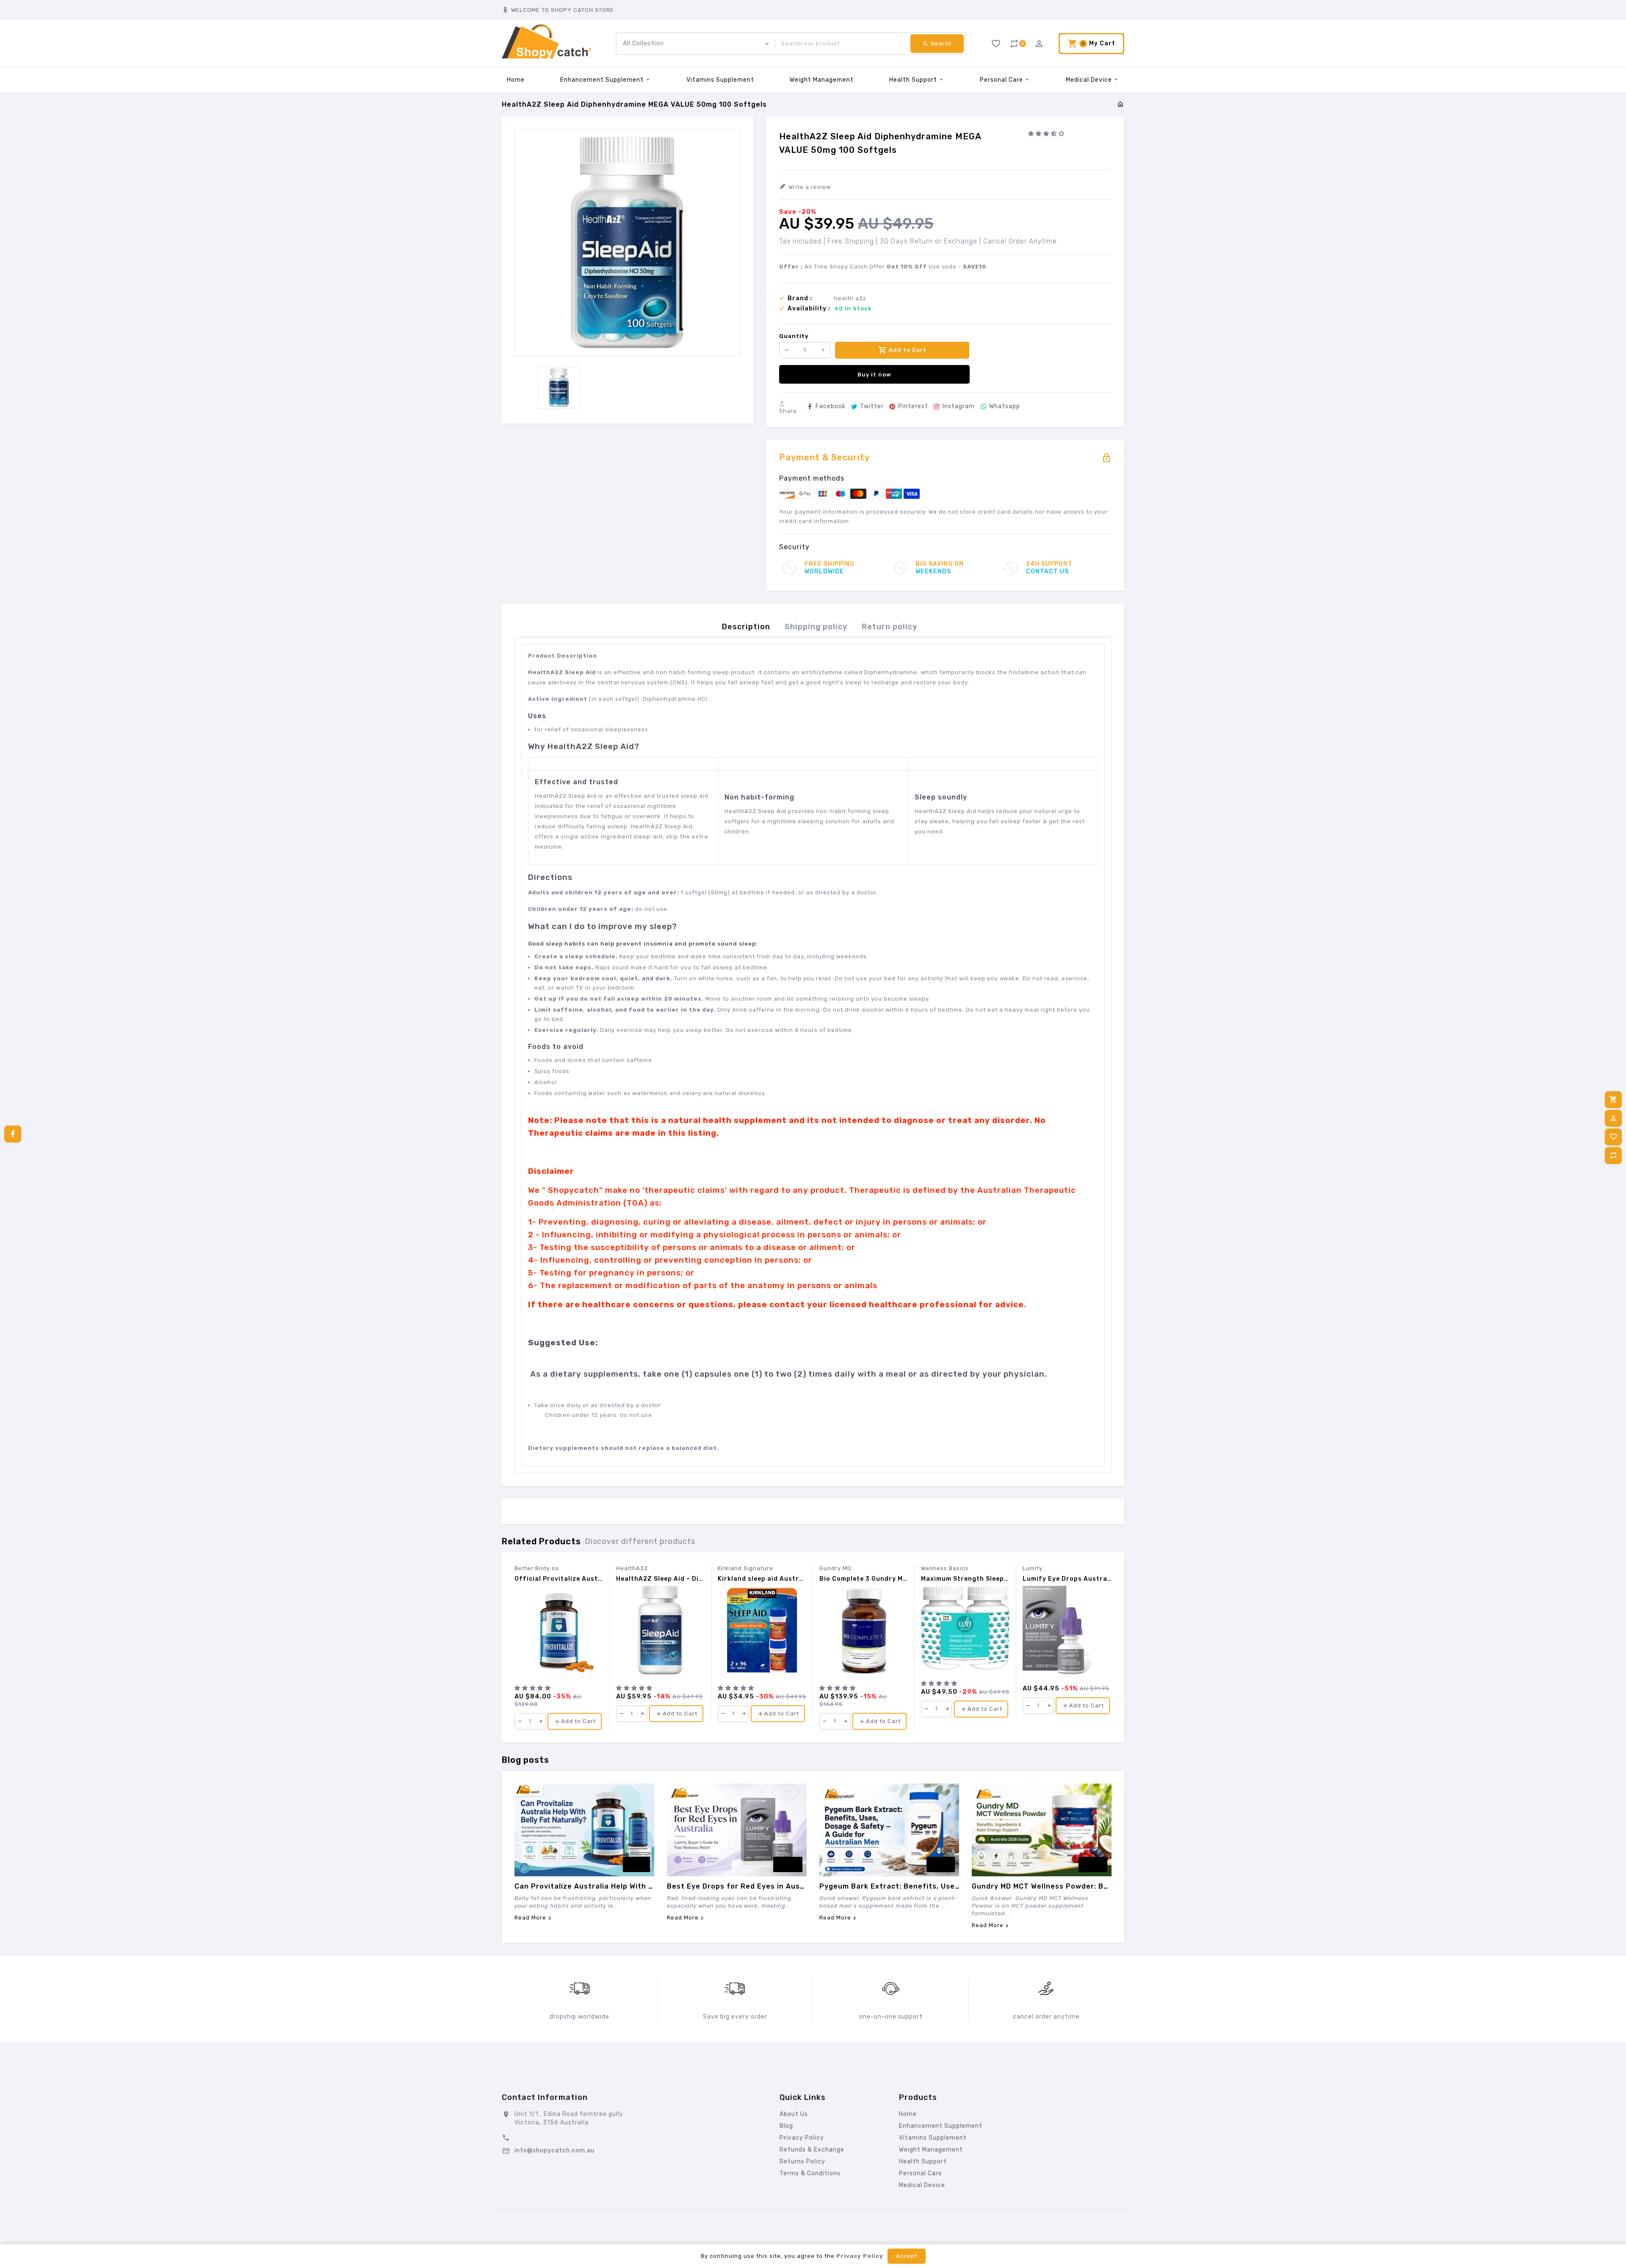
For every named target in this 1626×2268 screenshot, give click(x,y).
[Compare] (1613, 1156)
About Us (794, 2114)
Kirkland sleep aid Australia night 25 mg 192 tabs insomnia (762, 1579)
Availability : (809, 309)
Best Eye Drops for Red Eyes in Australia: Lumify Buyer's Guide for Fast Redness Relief (737, 1886)
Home (516, 80)
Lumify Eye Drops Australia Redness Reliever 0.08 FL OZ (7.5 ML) (1067, 1579)
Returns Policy (802, 2162)
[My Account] (1613, 1118)
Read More (530, 1918)
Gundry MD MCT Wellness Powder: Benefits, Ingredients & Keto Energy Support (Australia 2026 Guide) (1042, 1886)
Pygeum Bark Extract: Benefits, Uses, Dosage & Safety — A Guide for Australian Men (889, 1886)
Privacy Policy (802, 2138)
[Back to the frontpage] (1121, 105)
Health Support (914, 80)
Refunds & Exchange (812, 2150)
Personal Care (1002, 80)
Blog (786, 2126)
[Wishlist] (1613, 1137)
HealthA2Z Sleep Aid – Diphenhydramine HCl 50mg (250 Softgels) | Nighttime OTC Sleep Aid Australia (660, 1579)
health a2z (850, 298)
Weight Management (822, 80)
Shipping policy (816, 627)
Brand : (800, 299)
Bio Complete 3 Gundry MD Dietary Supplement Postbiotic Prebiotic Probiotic (864, 1579)
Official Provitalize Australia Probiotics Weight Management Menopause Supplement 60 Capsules (559, 1579)
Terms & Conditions (810, 2173)
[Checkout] (1613, 1100)
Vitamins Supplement (720, 80)
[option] (559, 388)
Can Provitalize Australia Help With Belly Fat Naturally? (584, 1886)
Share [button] (788, 411)
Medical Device (1090, 80)
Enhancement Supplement (603, 80)
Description (746, 627)
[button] (1047, 134)
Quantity (794, 336)
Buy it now (874, 375)
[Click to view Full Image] (584, 1830)
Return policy (889, 627)
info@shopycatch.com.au (554, 2150)
